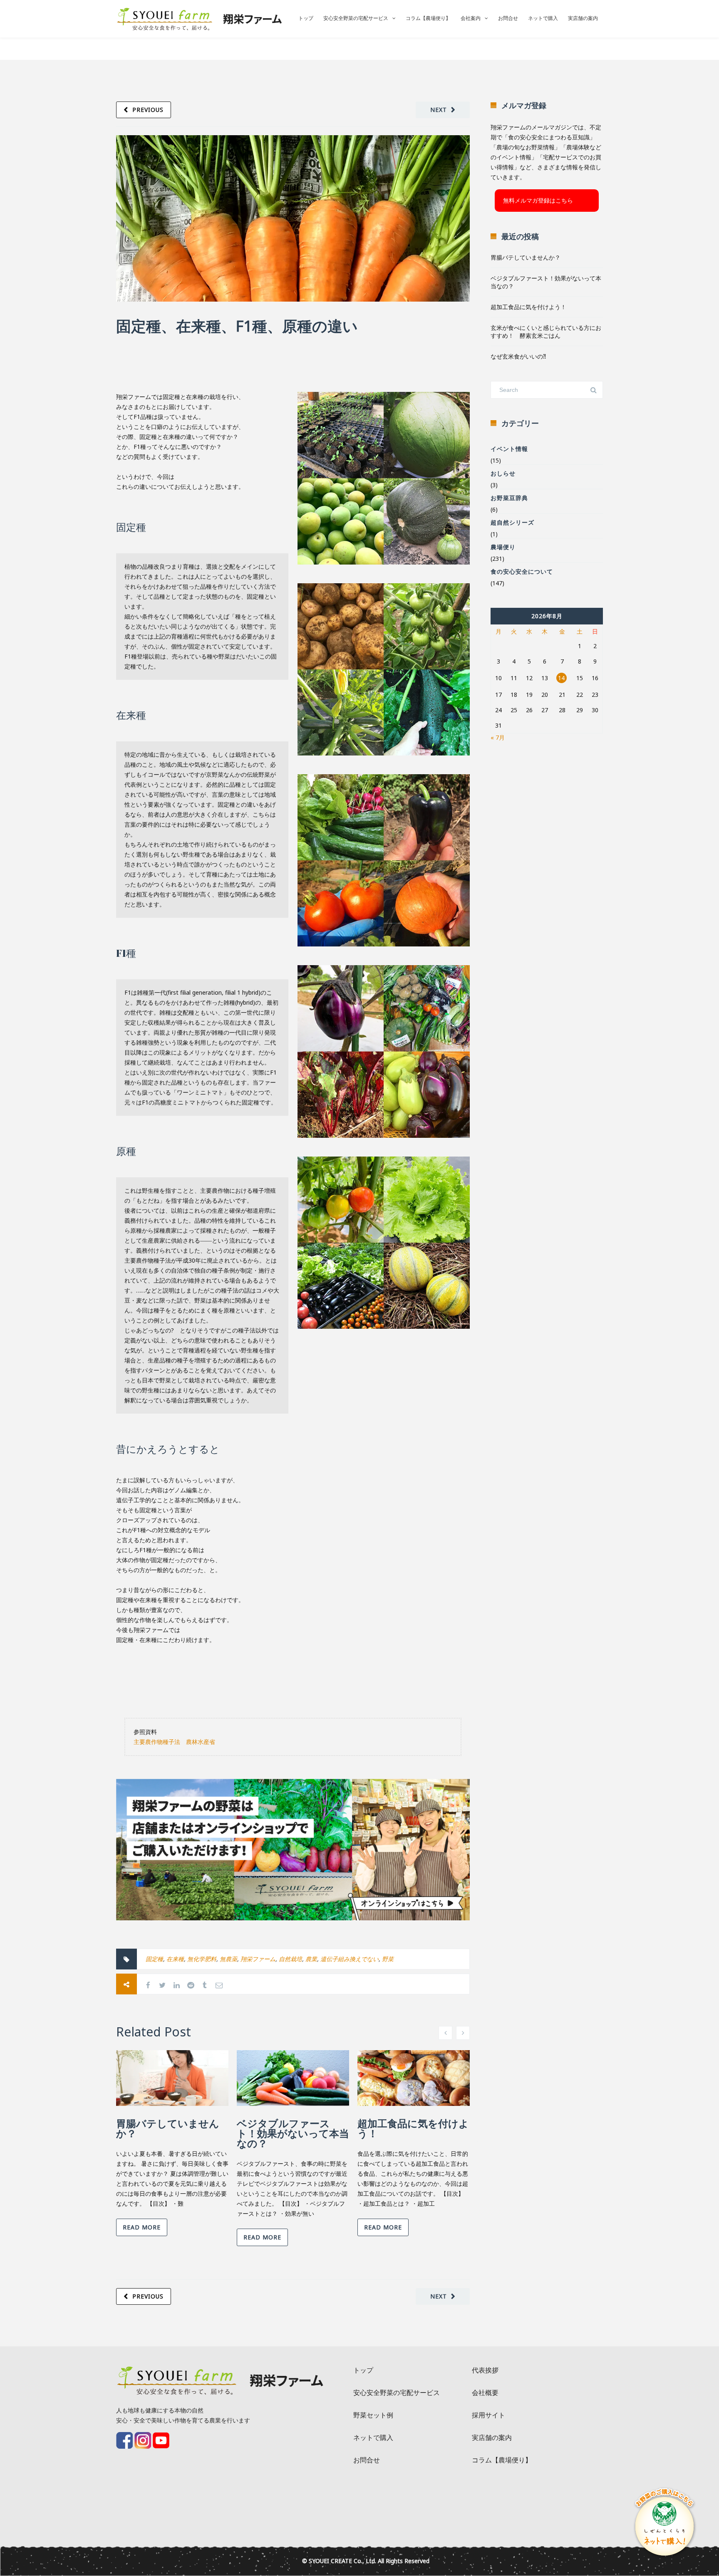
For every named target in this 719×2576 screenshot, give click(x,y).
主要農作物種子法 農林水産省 (174, 1742)
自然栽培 (290, 1959)
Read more (142, 2227)
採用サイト (488, 2415)
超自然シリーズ (512, 522)
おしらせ (503, 473)
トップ (306, 18)
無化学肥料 (202, 1959)
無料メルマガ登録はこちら (538, 200)
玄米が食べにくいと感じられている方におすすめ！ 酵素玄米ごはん (546, 332)
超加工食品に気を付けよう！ (413, 2128)
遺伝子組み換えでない (350, 1959)
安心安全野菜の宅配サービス (356, 18)
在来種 (175, 1959)
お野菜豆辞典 (509, 498)
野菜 (388, 1959)
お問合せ (508, 18)
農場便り (503, 547)
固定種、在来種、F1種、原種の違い (237, 326)
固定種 (154, 1959)
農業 (311, 1959)
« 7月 (498, 737)
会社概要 (485, 2393)
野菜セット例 (373, 2415)
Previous (148, 110)
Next (439, 110)
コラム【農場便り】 (428, 18)
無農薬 (228, 1959)
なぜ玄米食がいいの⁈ (518, 356)
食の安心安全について (522, 571)
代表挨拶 (485, 2370)
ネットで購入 (543, 18)
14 (561, 678)
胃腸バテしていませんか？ (168, 2128)
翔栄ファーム (258, 1959)
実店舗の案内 (583, 18)
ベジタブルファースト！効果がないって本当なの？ (293, 2133)
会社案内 (471, 18)
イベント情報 (509, 449)
